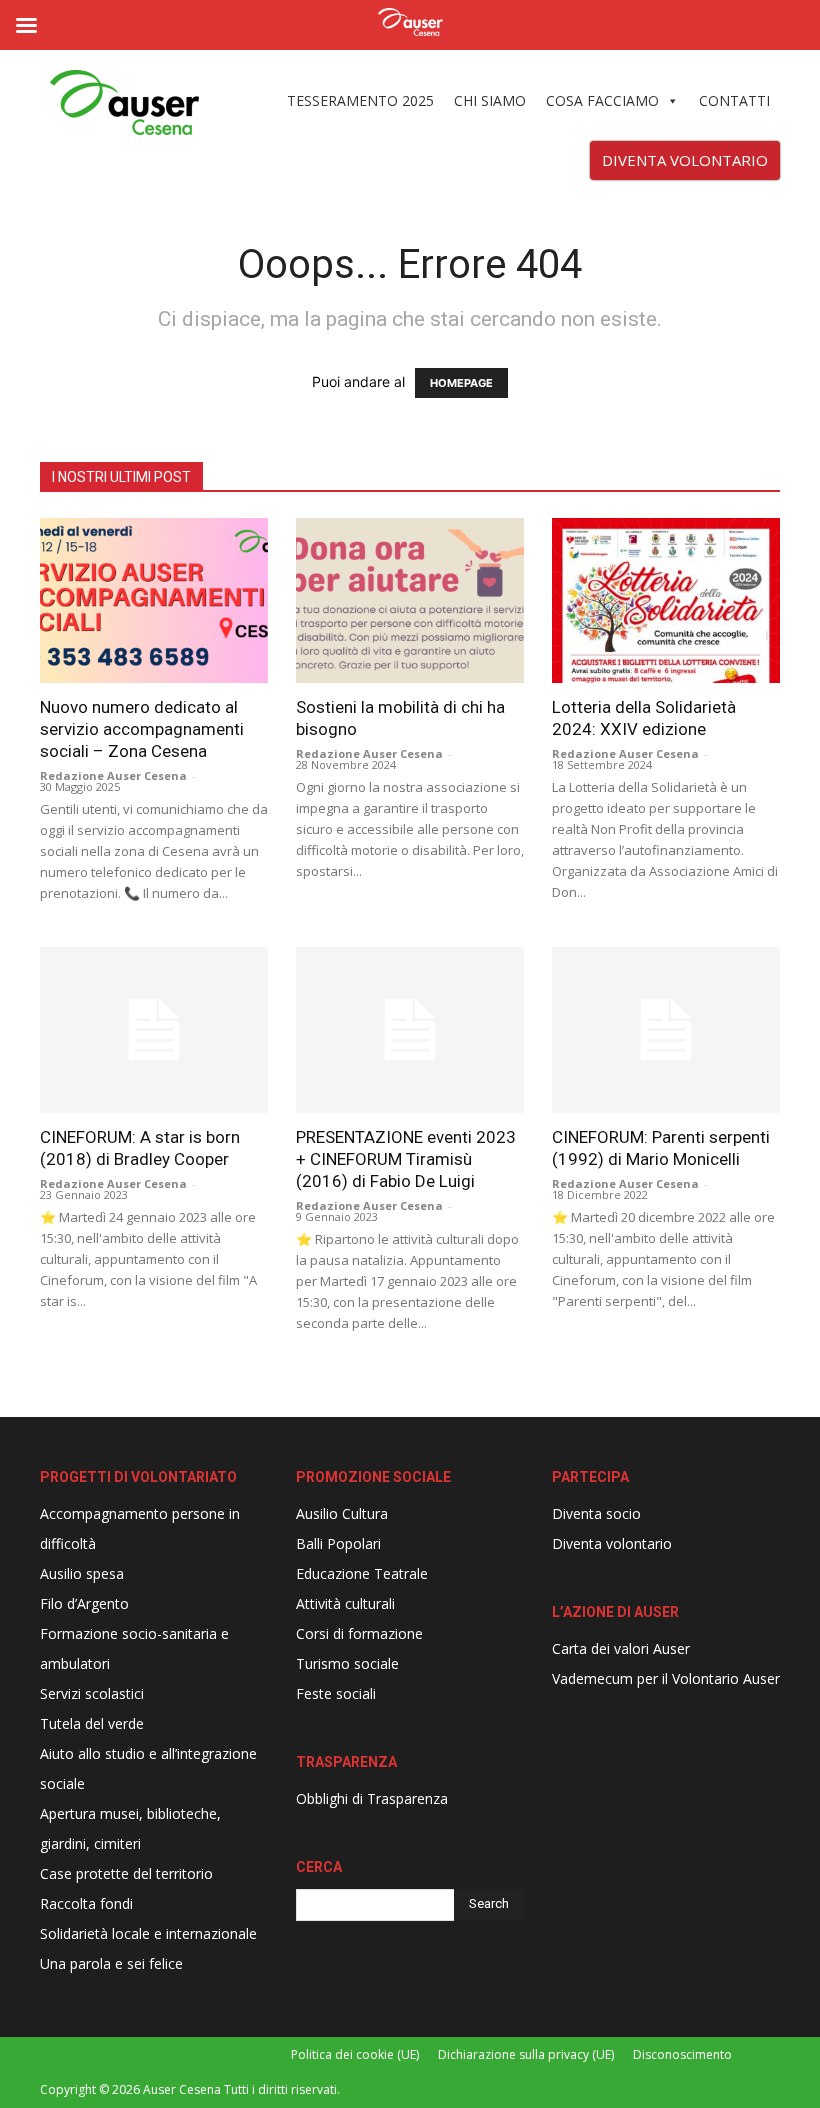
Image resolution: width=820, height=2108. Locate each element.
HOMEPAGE (461, 383)
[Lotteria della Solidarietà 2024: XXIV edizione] (666, 600)
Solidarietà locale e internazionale (148, 1933)
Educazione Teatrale (362, 1573)
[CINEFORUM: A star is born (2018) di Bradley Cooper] (154, 1029)
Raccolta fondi (86, 1903)
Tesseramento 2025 (360, 100)
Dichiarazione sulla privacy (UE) (526, 2054)
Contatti (734, 100)
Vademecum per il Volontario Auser (666, 1678)
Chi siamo (490, 100)
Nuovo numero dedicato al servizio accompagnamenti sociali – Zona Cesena (142, 729)
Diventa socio (596, 1513)
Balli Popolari (338, 1543)
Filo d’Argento (84, 1603)
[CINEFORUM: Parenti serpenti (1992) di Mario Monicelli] (666, 1029)
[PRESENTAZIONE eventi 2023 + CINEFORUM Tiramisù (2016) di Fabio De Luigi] (410, 1029)
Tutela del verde (92, 1723)
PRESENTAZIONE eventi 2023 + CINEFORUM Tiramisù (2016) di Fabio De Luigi (406, 1159)
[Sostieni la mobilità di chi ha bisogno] (410, 600)
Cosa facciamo (602, 100)
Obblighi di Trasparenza (372, 1798)
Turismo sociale (347, 1663)
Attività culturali (345, 1603)
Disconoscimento (682, 2054)
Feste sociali (336, 1693)
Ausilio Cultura (342, 1513)
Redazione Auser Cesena (113, 775)
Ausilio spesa (82, 1573)
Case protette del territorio (126, 1873)
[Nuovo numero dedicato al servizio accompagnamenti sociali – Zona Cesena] (154, 600)
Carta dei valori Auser (621, 1648)
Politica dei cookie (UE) (355, 2054)
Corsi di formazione (359, 1633)
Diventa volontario (612, 1543)
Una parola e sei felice (111, 1963)
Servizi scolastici (92, 1693)
